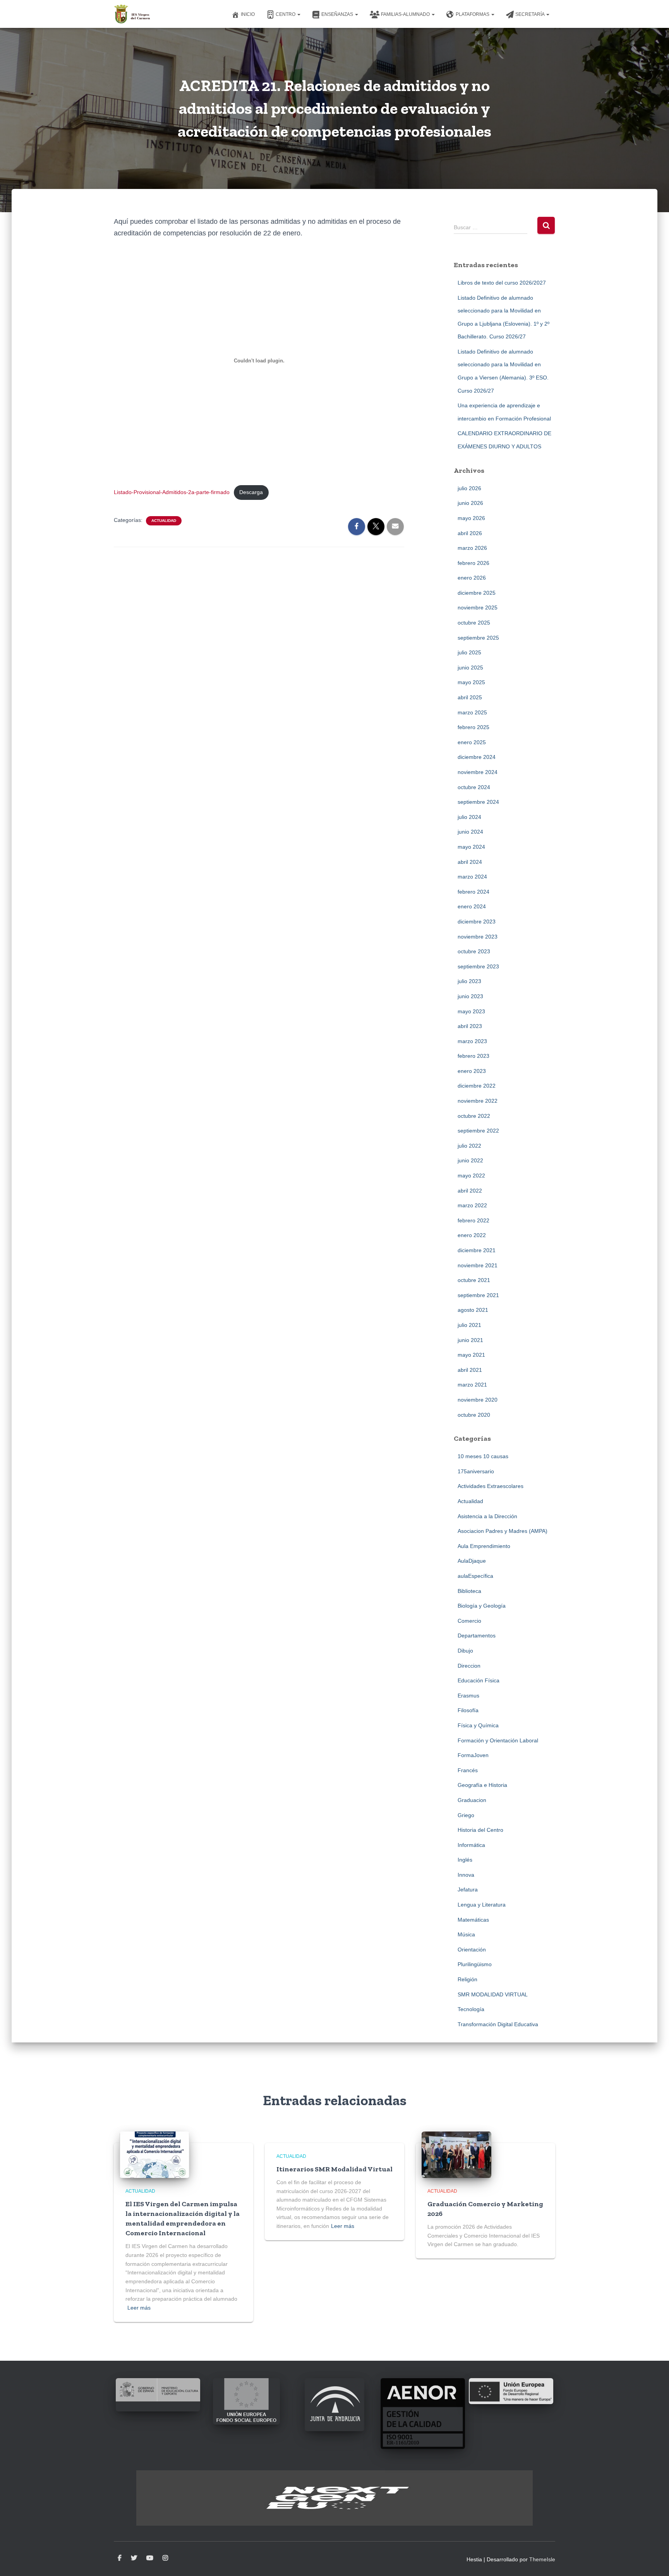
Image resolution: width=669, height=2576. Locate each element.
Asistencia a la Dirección (487, 1516)
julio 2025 (469, 652)
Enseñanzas (338, 14)
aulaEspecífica (475, 1576)
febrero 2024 (473, 892)
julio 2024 (469, 817)
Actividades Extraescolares (491, 1486)
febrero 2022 (473, 1220)
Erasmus (468, 1696)
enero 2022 (472, 1235)
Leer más (139, 2308)
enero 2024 (472, 906)
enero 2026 (472, 578)
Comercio (469, 1621)
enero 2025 (472, 742)
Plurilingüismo (475, 1964)
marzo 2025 (472, 712)
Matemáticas (473, 1920)
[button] (298, 14)
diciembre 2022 (477, 1086)
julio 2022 (469, 1146)
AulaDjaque (472, 1561)
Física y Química (478, 1725)
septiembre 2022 (478, 1131)
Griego (466, 1815)
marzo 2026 (472, 548)
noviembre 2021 (478, 1265)
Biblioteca (469, 1591)
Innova (466, 1875)
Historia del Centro (480, 1830)
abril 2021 (470, 1370)
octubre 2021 (474, 1280)
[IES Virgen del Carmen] (132, 14)
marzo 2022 (472, 1205)
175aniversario (476, 1471)
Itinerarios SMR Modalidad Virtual (334, 2169)
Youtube (150, 2558)
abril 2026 (470, 533)
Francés (468, 1770)
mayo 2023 (471, 1011)
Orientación (472, 1950)
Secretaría (530, 14)
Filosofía (468, 1710)
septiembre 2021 (478, 1295)
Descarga (251, 492)
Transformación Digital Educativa (498, 2024)
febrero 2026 (473, 563)
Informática (471, 1845)
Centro (286, 14)
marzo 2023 (472, 1041)
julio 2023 (469, 981)
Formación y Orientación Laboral (498, 1740)
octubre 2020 (474, 1415)
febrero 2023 (473, 1056)
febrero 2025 (473, 727)
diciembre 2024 (477, 757)
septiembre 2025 (478, 638)
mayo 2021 (471, 1355)
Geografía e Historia (482, 1785)
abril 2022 (470, 1191)
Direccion (469, 1666)
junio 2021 (470, 1340)
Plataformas (473, 14)
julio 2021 (469, 1325)
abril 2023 (470, 1026)
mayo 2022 (471, 1176)
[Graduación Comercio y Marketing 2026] (456, 2154)
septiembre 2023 (478, 966)
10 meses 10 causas (483, 1456)
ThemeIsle (542, 2559)
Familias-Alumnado (406, 14)
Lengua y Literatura (482, 1905)
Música (466, 1934)
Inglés (465, 1860)
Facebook (120, 2558)
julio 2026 (469, 488)
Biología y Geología (482, 1606)
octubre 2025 (474, 623)
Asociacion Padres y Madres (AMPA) (503, 1531)
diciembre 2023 (477, 922)
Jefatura (468, 1890)
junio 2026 (470, 503)
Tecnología (471, 2009)
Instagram (165, 2558)
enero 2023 (472, 1071)
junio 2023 (470, 996)
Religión (467, 1979)
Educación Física (479, 1680)
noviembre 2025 (478, 608)
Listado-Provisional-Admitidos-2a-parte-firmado (172, 492)
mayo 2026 (471, 518)
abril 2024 (470, 862)
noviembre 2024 (478, 772)
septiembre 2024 (478, 802)
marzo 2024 (472, 877)
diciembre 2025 (477, 593)
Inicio (248, 14)
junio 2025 (470, 668)
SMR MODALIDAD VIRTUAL (493, 1994)
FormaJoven (473, 1755)
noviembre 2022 (478, 1101)
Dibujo (465, 1651)
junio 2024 (470, 832)
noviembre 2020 (478, 1400)
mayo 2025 (471, 682)
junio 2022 (470, 1160)
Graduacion (472, 1800)
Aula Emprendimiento (484, 1546)
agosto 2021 (473, 1310)
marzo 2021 (472, 1385)
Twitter (134, 2558)
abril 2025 (470, 697)
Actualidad (164, 521)
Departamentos (477, 1636)
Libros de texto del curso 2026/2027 (502, 283)
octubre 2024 (474, 787)
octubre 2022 (474, 1116)
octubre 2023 (474, 951)
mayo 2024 (471, 847)
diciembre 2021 (477, 1250)
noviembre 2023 (478, 937)
